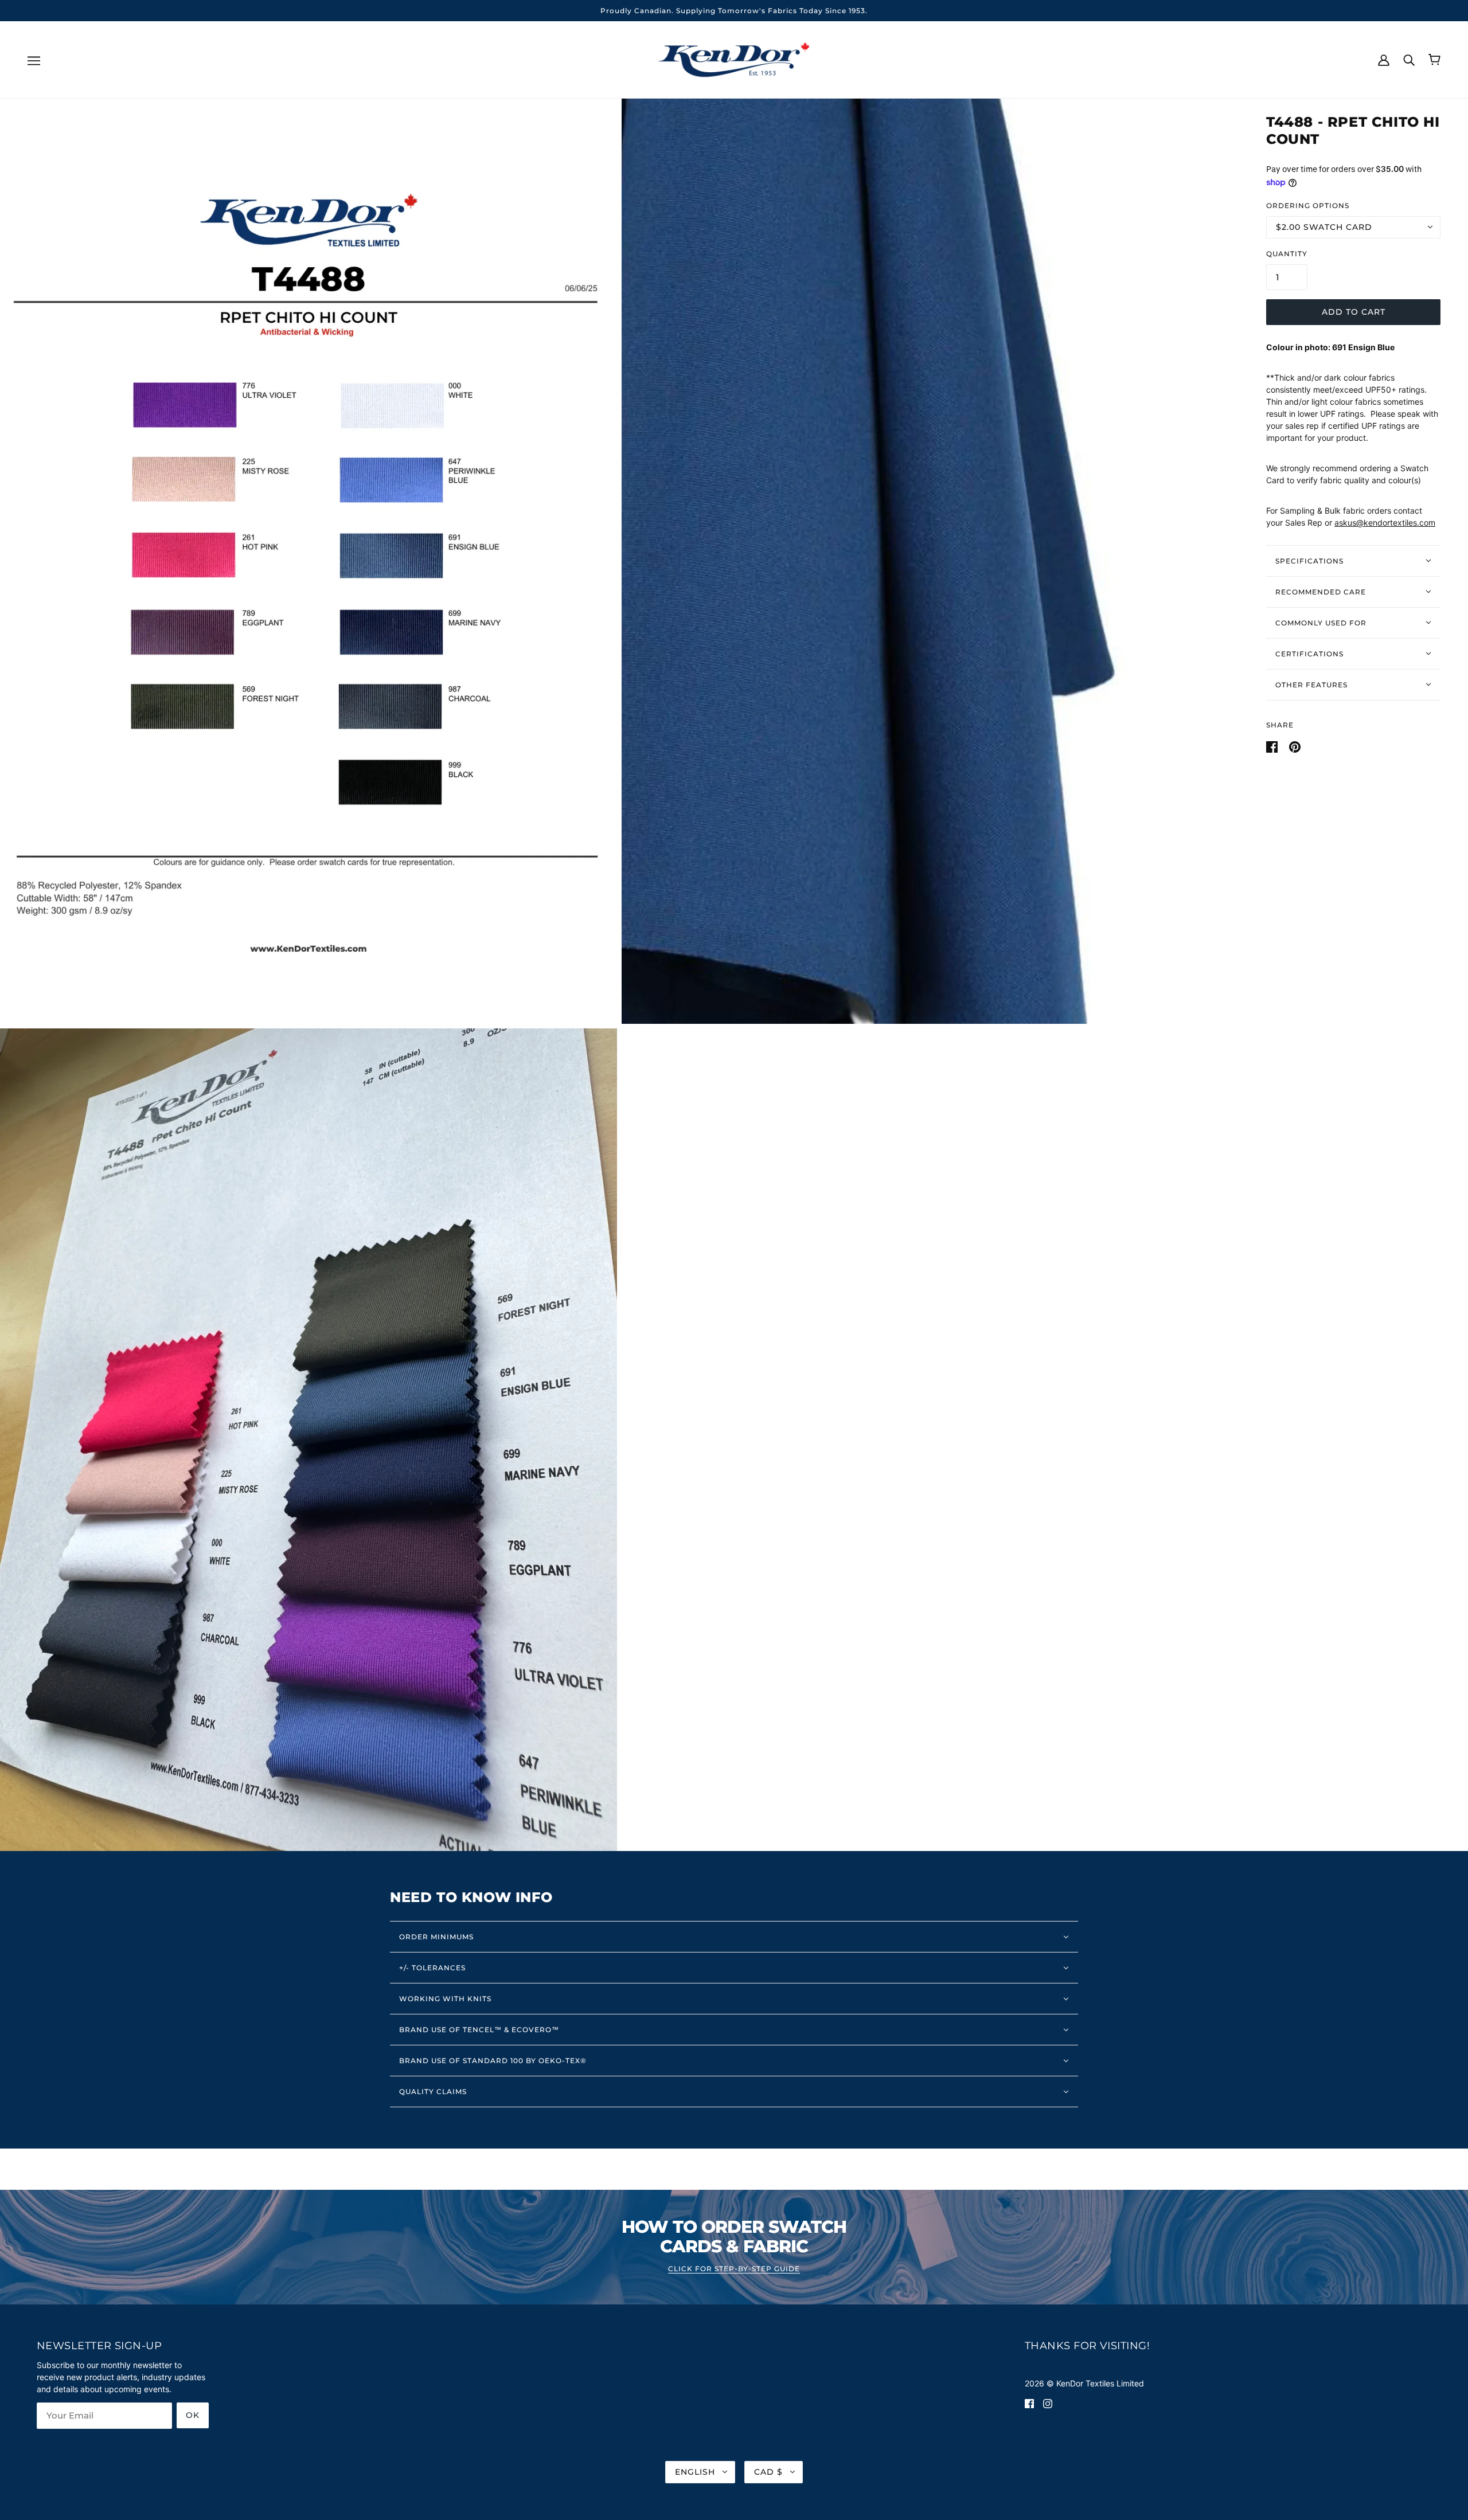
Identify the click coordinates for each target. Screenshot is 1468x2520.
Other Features (1311, 684)
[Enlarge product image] (309, 561)
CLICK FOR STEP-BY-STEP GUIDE (734, 2269)
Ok (193, 2415)
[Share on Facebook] (1273, 746)
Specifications (1309, 560)
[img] (1029, 2403)
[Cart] (1434, 60)
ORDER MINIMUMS (436, 1937)
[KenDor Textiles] (734, 59)
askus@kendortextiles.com (1385, 523)
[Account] (1384, 59)
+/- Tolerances (432, 1968)
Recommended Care (1321, 591)
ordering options (1308, 205)
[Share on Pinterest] (1295, 746)
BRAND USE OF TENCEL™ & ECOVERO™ (479, 2030)
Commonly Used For (1321, 622)
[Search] (1409, 59)
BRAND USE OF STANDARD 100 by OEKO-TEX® (493, 2061)
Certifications (1309, 653)
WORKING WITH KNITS (445, 1999)
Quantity (1287, 253)
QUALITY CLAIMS (433, 2091)
